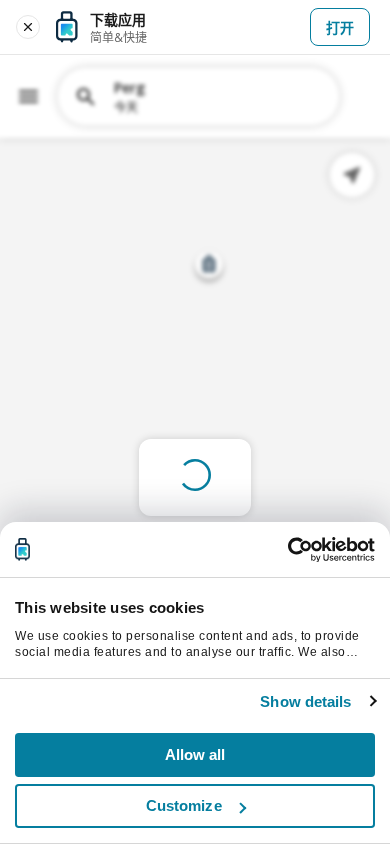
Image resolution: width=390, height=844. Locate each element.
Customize (184, 805)
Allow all (195, 754)
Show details (305, 701)
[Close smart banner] (28, 27)
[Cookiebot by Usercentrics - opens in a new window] (287, 550)
